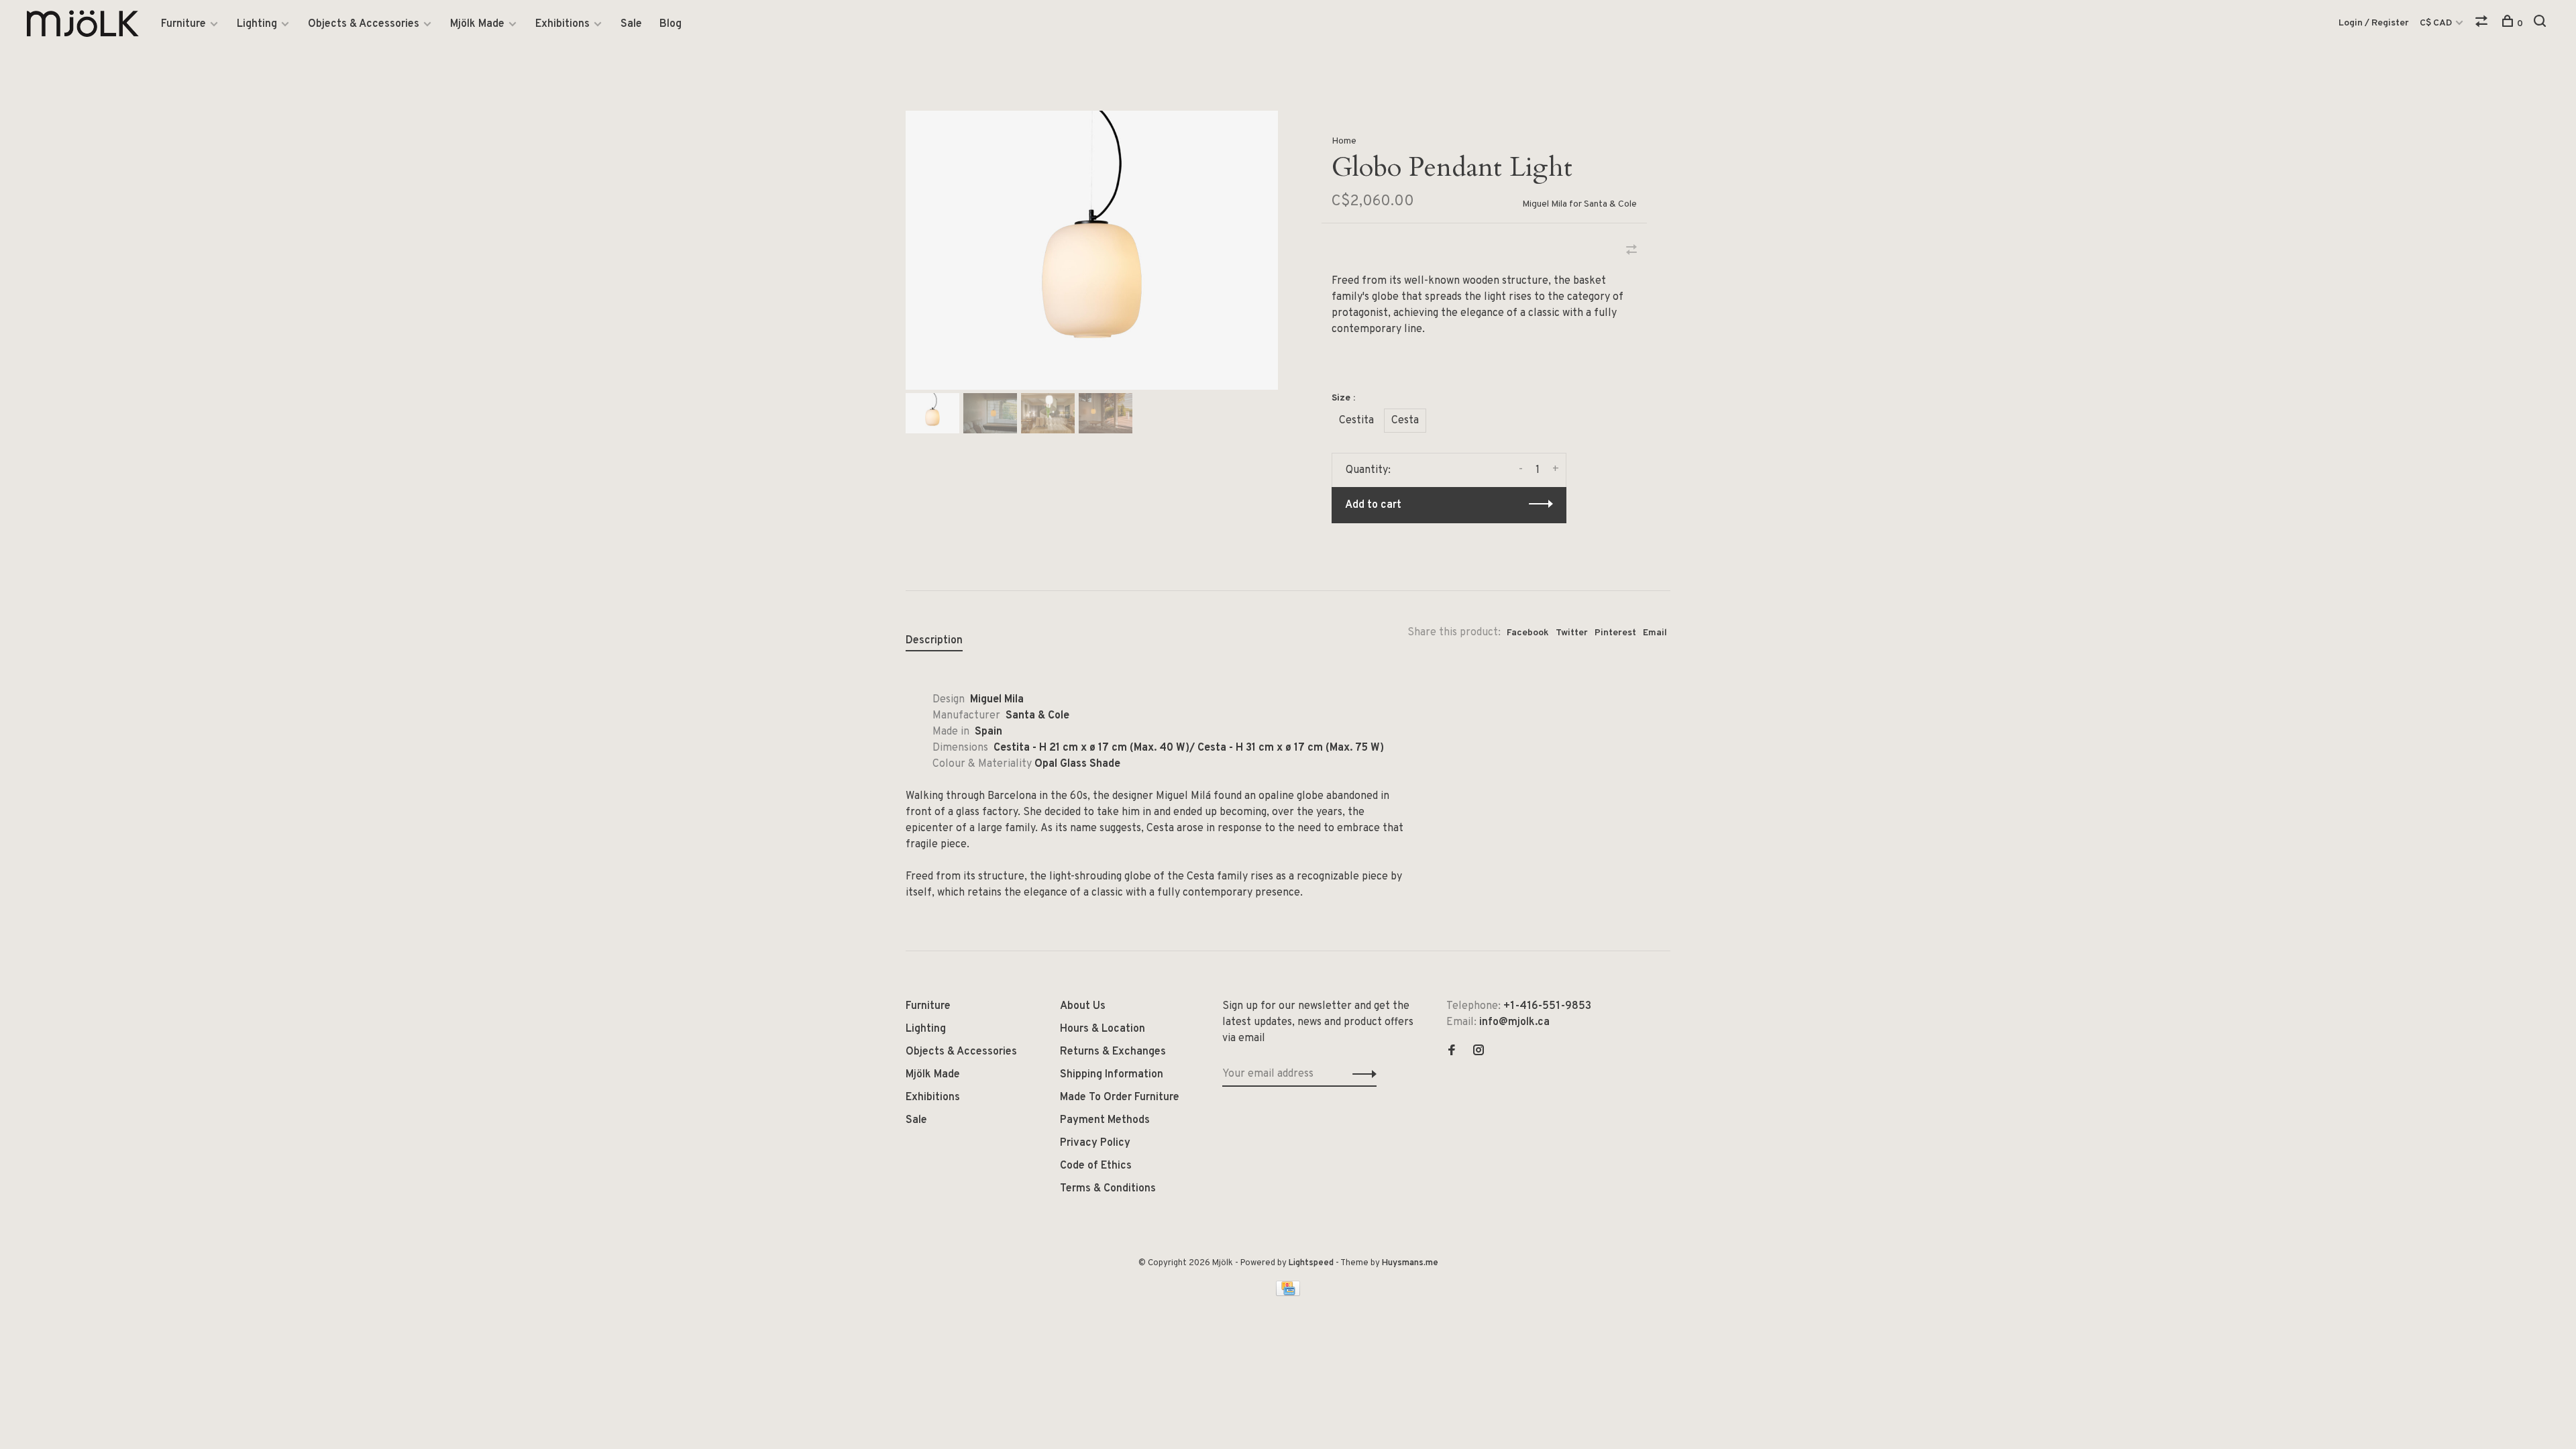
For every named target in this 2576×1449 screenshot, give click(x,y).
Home (1344, 141)
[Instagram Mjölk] (1479, 1052)
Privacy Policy (1095, 1143)
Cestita (1356, 421)
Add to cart (1373, 505)
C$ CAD (2437, 23)
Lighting (257, 24)
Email (1655, 633)
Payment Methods (1105, 1120)
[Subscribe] (1361, 1074)
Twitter (1572, 633)
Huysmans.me (1410, 1263)
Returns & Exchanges (1113, 1052)
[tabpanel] (1092, 250)
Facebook (1528, 633)
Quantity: (1368, 470)
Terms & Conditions (1108, 1189)
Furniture (183, 24)
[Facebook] (1452, 1052)
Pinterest (1615, 633)
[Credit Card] (1288, 1293)
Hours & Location (1103, 1029)
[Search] (2541, 24)
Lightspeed (1311, 1263)
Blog (670, 24)
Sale (631, 24)
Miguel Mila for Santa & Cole (1579, 204)
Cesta (1405, 421)
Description (934, 641)
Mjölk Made (477, 24)
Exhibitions (562, 24)
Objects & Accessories (364, 24)
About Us (1083, 1006)
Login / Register (2374, 23)
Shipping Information (1112, 1075)
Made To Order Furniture (1120, 1097)
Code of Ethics (1096, 1166)
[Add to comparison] (1631, 252)
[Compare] (2483, 24)
